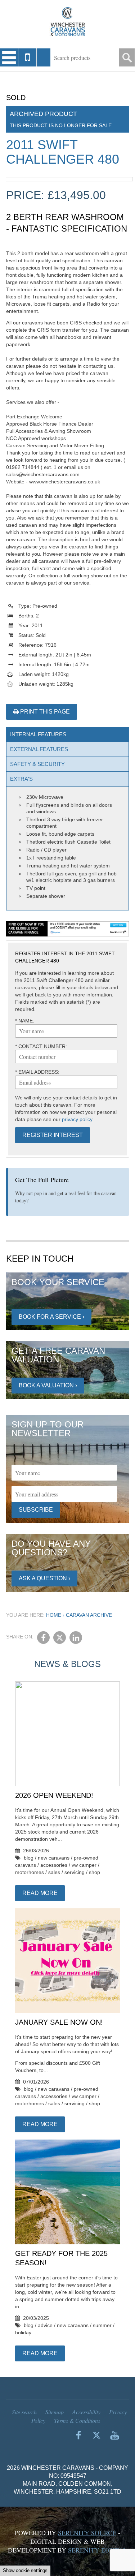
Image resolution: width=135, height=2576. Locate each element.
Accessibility (86, 2412)
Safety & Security (37, 764)
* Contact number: (41, 1046)
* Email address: (37, 1072)
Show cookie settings (25, 2570)
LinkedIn (76, 1638)
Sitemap (55, 2412)
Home (54, 1615)
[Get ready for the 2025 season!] (67, 2192)
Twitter (60, 1638)
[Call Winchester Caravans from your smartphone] (28, 57)
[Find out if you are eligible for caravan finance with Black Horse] (67, 929)
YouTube (114, 2435)
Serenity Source (87, 2533)
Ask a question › (44, 1578)
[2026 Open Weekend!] (67, 1734)
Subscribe (36, 1510)
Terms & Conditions (77, 2420)
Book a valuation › (48, 1385)
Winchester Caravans (68, 22)
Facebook (43, 1638)
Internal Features (38, 734)
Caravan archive (89, 1615)
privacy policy (77, 1119)
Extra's (21, 779)
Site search (24, 2412)
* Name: (25, 1021)
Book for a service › (51, 1317)
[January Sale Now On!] (67, 1961)
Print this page (44, 712)
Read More (40, 1893)
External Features (39, 749)
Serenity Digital (98, 2550)
